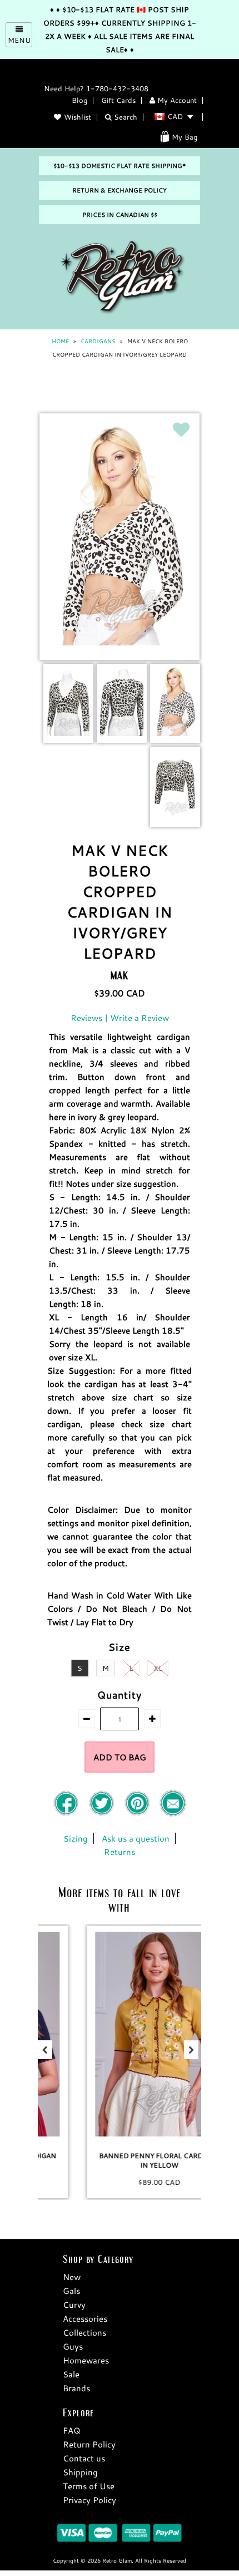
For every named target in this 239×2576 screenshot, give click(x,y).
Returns (120, 1852)
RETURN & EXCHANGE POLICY (120, 190)
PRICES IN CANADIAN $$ (120, 215)
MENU (19, 40)
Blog (79, 100)
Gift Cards (118, 100)
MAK (120, 975)
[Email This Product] (173, 1814)
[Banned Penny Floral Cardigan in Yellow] (120, 2034)
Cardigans (98, 341)
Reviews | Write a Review (120, 1018)
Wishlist (78, 117)
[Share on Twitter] (103, 1814)
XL (158, 1668)
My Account (176, 100)
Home (60, 341)
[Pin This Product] (138, 1814)
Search (125, 117)
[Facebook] (67, 1814)
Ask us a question (136, 1838)
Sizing (76, 1838)
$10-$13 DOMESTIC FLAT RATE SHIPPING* (120, 166)
